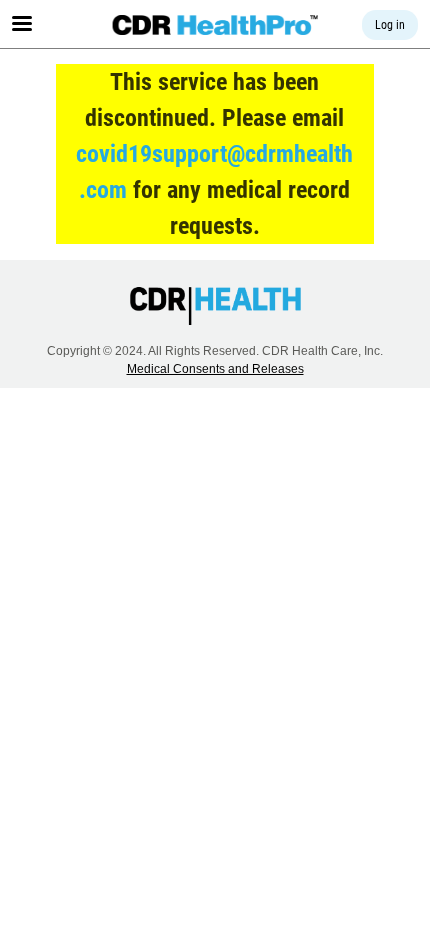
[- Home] (215, 25)
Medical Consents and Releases (215, 369)
